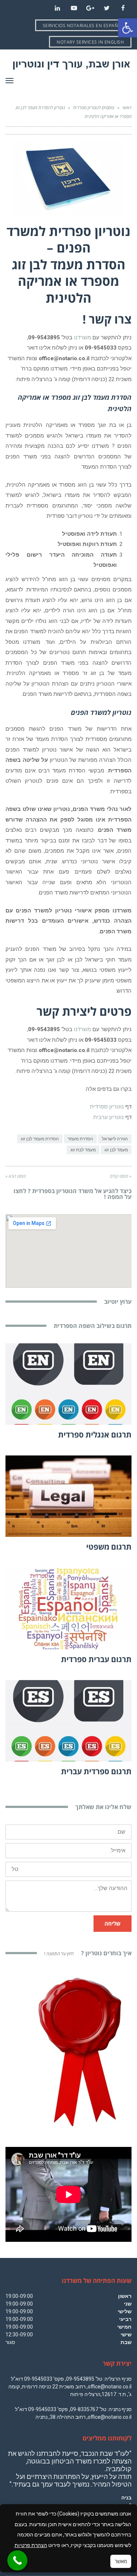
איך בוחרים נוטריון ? (88, 1953)
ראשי (127, 108)
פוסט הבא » (16, 1176)
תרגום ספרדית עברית (96, 1771)
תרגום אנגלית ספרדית (95, 1435)
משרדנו (83, 337)
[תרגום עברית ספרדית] (68, 1608)
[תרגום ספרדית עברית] (68, 1721)
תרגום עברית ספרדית (96, 1659)
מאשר (121, 2561)
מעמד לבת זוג (83, 1150)
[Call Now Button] (17, 2560)
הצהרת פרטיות (31, 2545)
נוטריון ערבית (109, 1117)
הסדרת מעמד (80, 1139)
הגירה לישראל (115, 1139)
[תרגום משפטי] (68, 1496)
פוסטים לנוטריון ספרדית (94, 108)
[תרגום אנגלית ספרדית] (68, 1384)
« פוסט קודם (121, 1176)
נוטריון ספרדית (107, 1107)
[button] (128, 28)
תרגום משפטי (109, 1547)
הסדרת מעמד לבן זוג (40, 1139)
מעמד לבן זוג (116, 1150)
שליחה (113, 1923)
